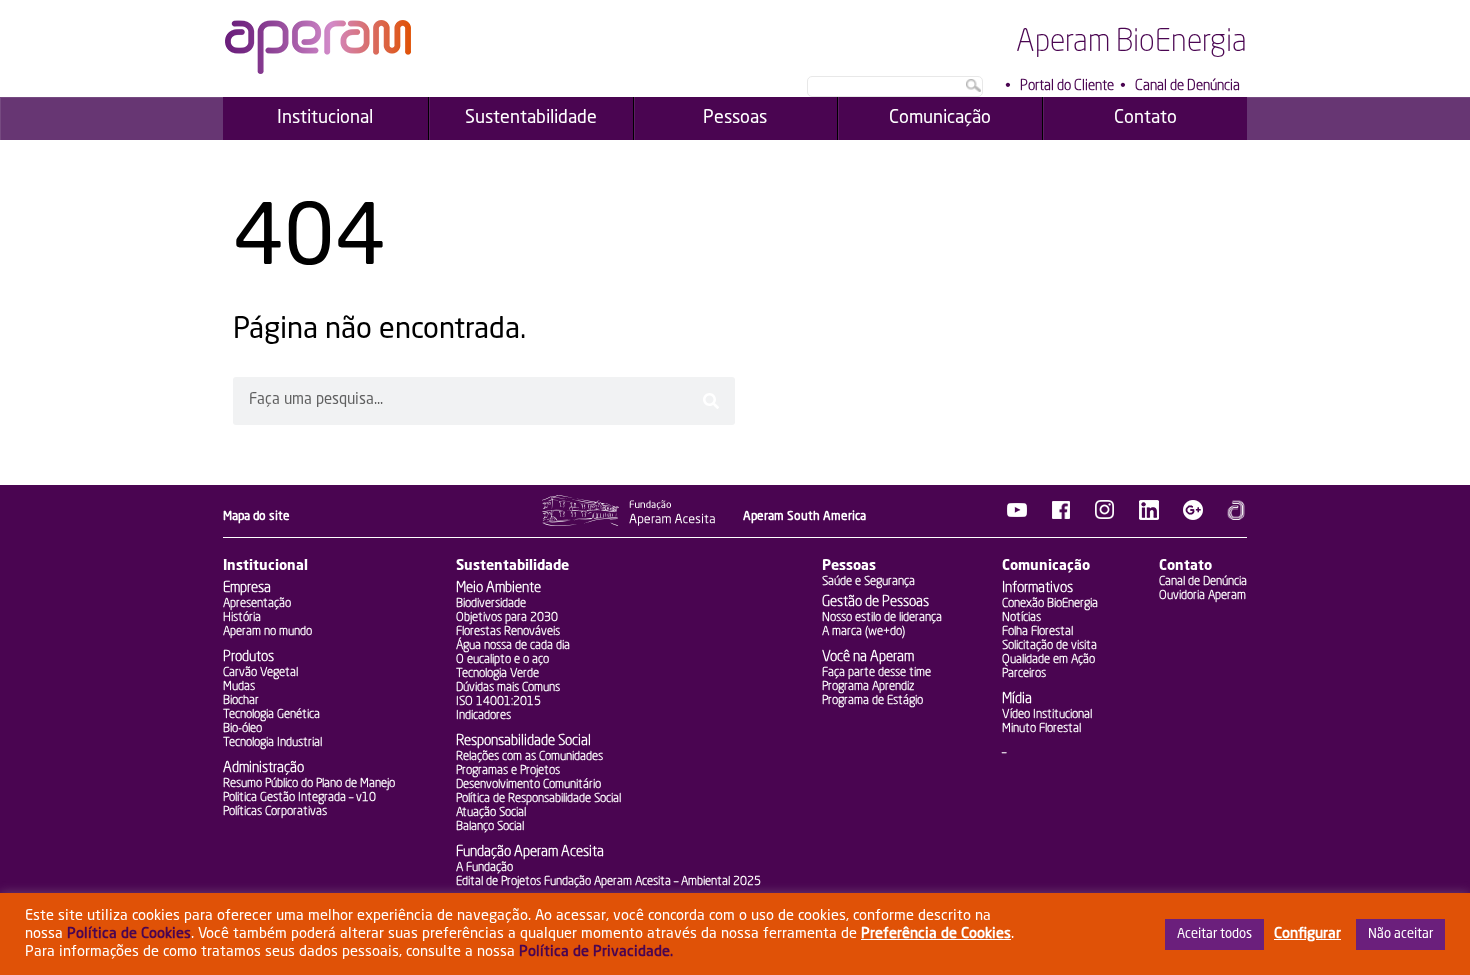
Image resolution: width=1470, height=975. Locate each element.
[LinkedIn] (1149, 516)
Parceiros (1024, 674)
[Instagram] (1105, 516)
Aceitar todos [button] (1214, 934)
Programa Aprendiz (868, 687)
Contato (1185, 566)
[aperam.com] (1237, 516)
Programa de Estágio (872, 701)
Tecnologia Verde (497, 674)
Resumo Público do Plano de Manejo (309, 784)
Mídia (1017, 699)
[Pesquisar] (711, 401)
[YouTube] (1017, 516)
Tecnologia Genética (271, 715)
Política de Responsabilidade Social (538, 799)
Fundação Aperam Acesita (530, 852)
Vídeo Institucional (1047, 715)
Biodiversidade (491, 604)
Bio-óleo (242, 729)
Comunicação (1046, 566)
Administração (263, 768)
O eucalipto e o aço (502, 660)
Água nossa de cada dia (513, 646)
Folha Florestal (1037, 632)
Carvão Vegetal (260, 673)
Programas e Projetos (508, 771)
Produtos (248, 657)
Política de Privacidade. (596, 952)
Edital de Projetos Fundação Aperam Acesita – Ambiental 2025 (608, 882)
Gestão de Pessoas (875, 602)
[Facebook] (1061, 516)
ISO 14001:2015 (498, 702)
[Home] (318, 70)
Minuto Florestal (1041, 729)
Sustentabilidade (512, 566)
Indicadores (483, 716)
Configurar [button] (1307, 934)
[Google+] (1193, 516)
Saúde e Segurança (868, 582)
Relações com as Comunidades (529, 757)
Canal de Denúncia (1187, 86)
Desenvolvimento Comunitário (528, 785)
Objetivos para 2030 (507, 618)
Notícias (1021, 618)
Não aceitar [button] (1400, 934)
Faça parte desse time (876, 673)
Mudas (239, 687)
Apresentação (257, 604)
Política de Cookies (129, 934)
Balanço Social (490, 827)
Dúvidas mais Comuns (508, 688)
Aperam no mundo (267, 632)
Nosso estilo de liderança (882, 618)
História (242, 618)
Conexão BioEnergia (1050, 604)
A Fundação (484, 868)
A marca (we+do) (863, 632)
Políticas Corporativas (275, 812)
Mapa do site (256, 517)
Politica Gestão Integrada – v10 (299, 798)
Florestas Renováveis (508, 632)
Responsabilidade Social (523, 741)
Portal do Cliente (1067, 86)
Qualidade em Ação (1048, 660)
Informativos (1037, 588)
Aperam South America (804, 517)
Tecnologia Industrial (272, 743)
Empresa (247, 588)
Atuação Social (491, 813)
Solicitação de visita (1049, 646)
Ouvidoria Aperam (1202, 596)
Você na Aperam (868, 657)
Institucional (265, 566)
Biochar (241, 701)
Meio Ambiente (498, 588)
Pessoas (849, 566)
